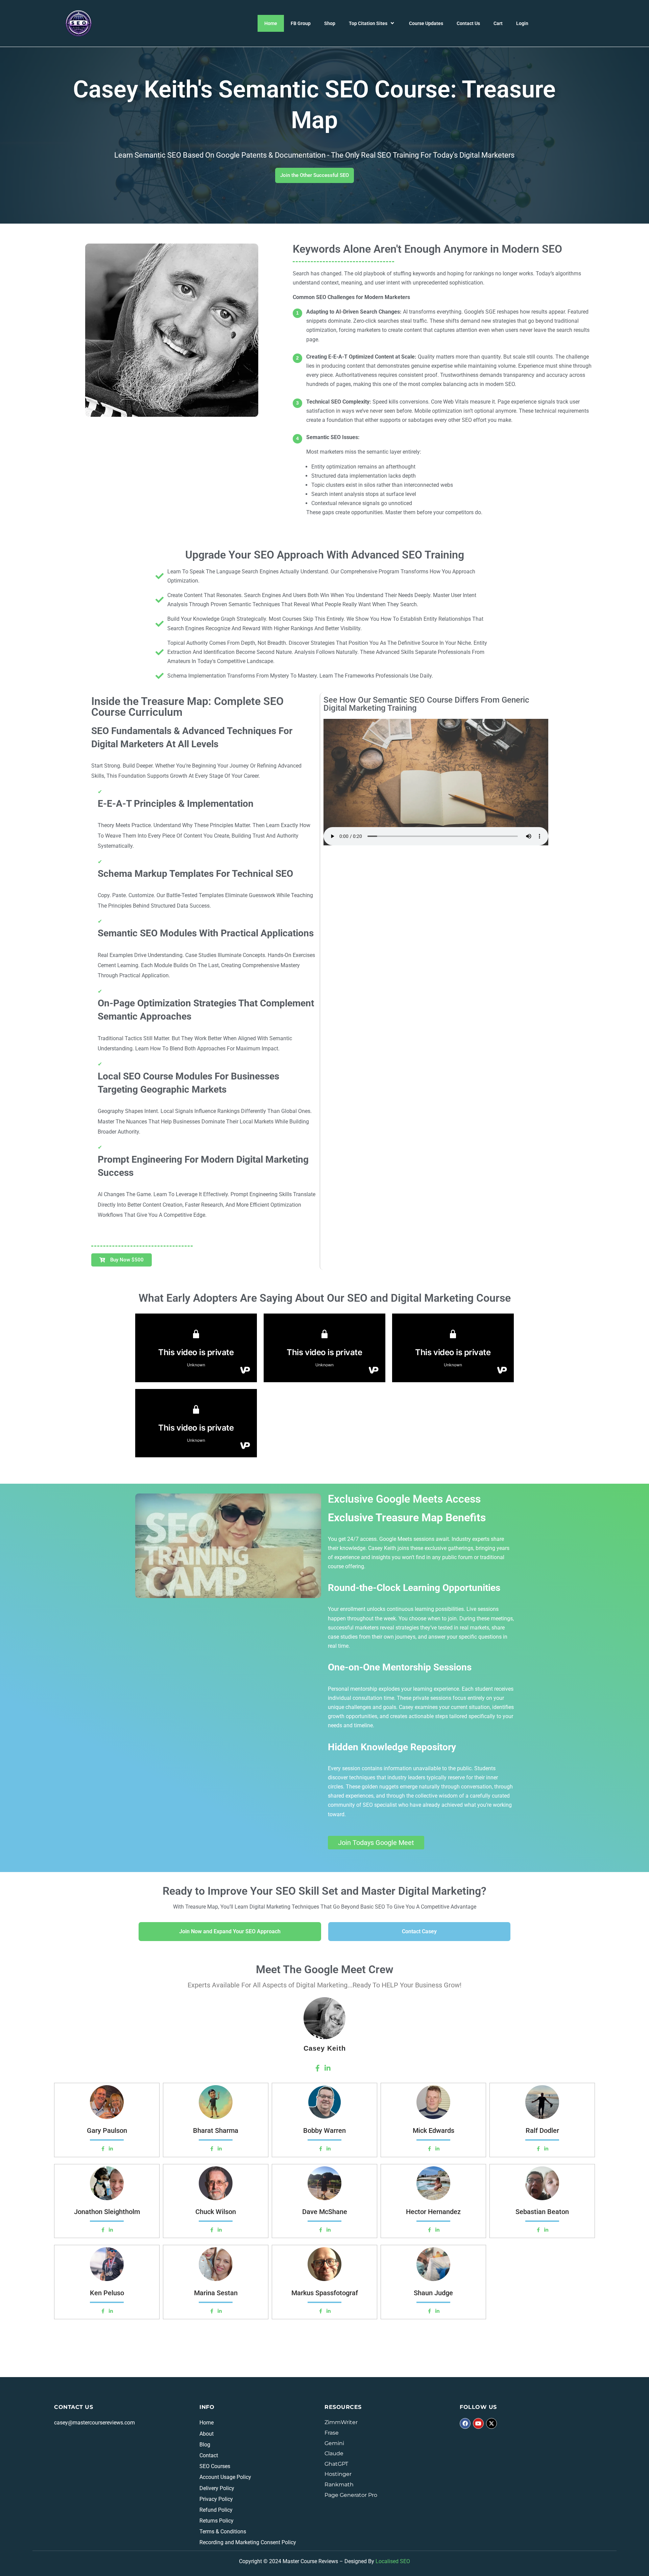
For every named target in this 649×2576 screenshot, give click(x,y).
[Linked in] (111, 2149)
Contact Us (468, 23)
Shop (330, 23)
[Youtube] (478, 2423)
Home (271, 23)
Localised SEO (393, 2561)
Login (522, 23)
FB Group (301, 23)
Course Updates (426, 23)
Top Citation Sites (368, 23)
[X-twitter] (491, 2423)
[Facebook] (103, 2149)
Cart (498, 23)
